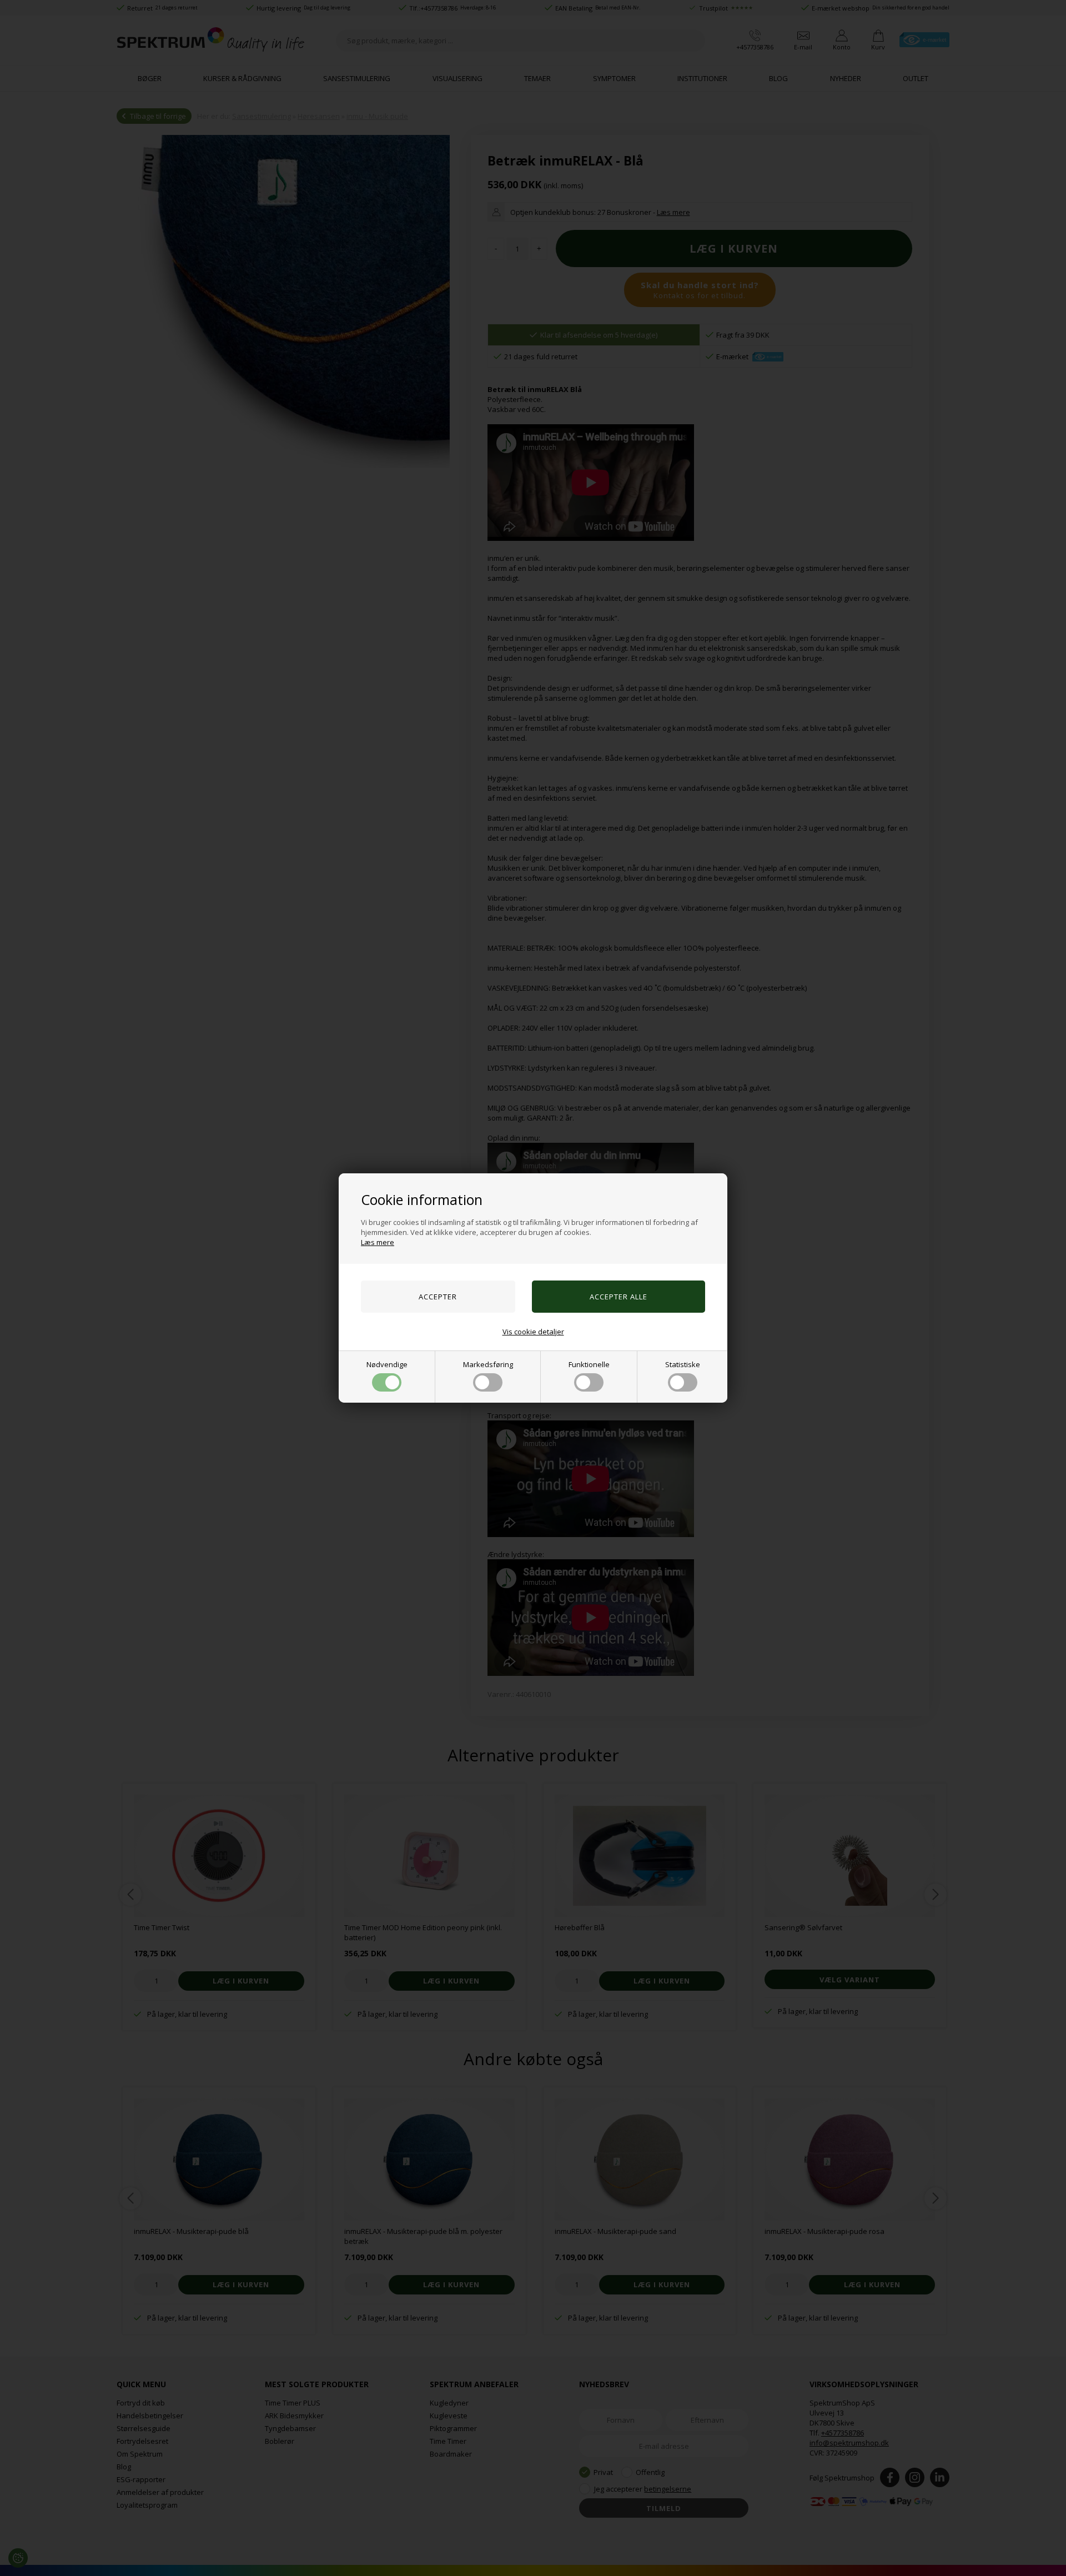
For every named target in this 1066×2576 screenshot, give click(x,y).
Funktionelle (589, 1364)
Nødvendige (387, 1364)
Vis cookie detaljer (533, 1332)
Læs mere (378, 1242)
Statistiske (683, 1364)
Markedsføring (488, 1364)
